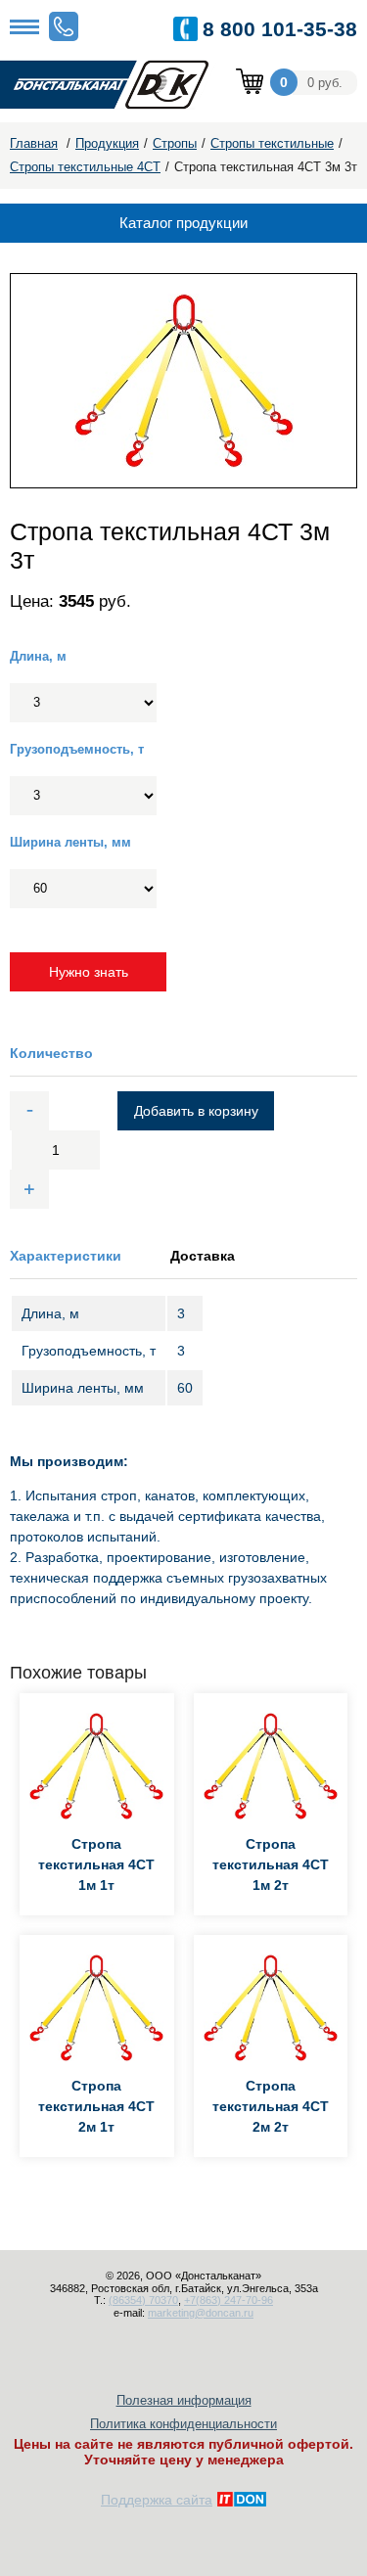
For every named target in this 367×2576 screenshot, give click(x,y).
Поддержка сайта (157, 2500)
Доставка (203, 1256)
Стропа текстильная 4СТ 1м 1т (96, 1864)
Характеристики (66, 1256)
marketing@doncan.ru (201, 2313)
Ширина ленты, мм (70, 842)
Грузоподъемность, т (77, 749)
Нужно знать (89, 972)
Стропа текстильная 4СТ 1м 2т (271, 1864)
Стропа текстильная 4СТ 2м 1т (96, 2106)
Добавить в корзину (196, 1111)
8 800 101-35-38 (280, 29)
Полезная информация (184, 2400)
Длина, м (38, 656)
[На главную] (117, 86)
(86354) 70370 (143, 2300)
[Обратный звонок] (64, 26)
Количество (51, 1053)
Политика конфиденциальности (183, 2424)
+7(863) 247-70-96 (229, 2300)
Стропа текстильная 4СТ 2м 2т (271, 2106)
